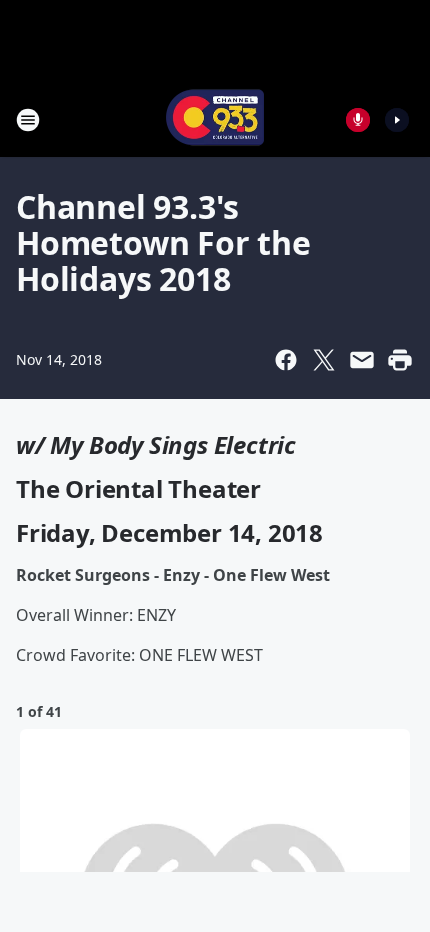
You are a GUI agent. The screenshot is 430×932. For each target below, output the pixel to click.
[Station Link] (215, 119)
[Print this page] (400, 360)
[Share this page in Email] (362, 360)
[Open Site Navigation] (28, 120)
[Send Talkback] (358, 120)
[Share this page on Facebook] (286, 360)
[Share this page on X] (324, 360)
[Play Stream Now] (397, 120)
